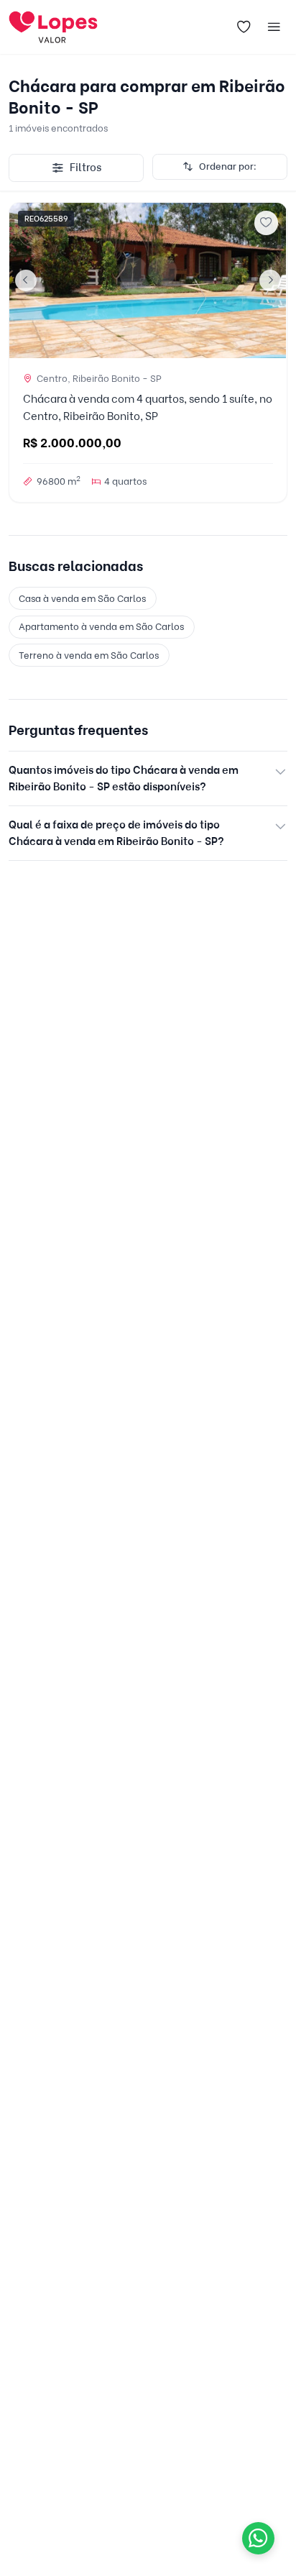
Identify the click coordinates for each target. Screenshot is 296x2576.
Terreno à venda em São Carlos (89, 655)
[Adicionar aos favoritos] (267, 223)
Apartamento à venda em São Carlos (101, 626)
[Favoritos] (244, 27)
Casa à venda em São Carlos (82, 598)
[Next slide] (270, 280)
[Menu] (274, 27)
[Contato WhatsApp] (258, 2538)
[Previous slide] (26, 280)
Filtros (85, 168)
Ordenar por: (228, 166)
